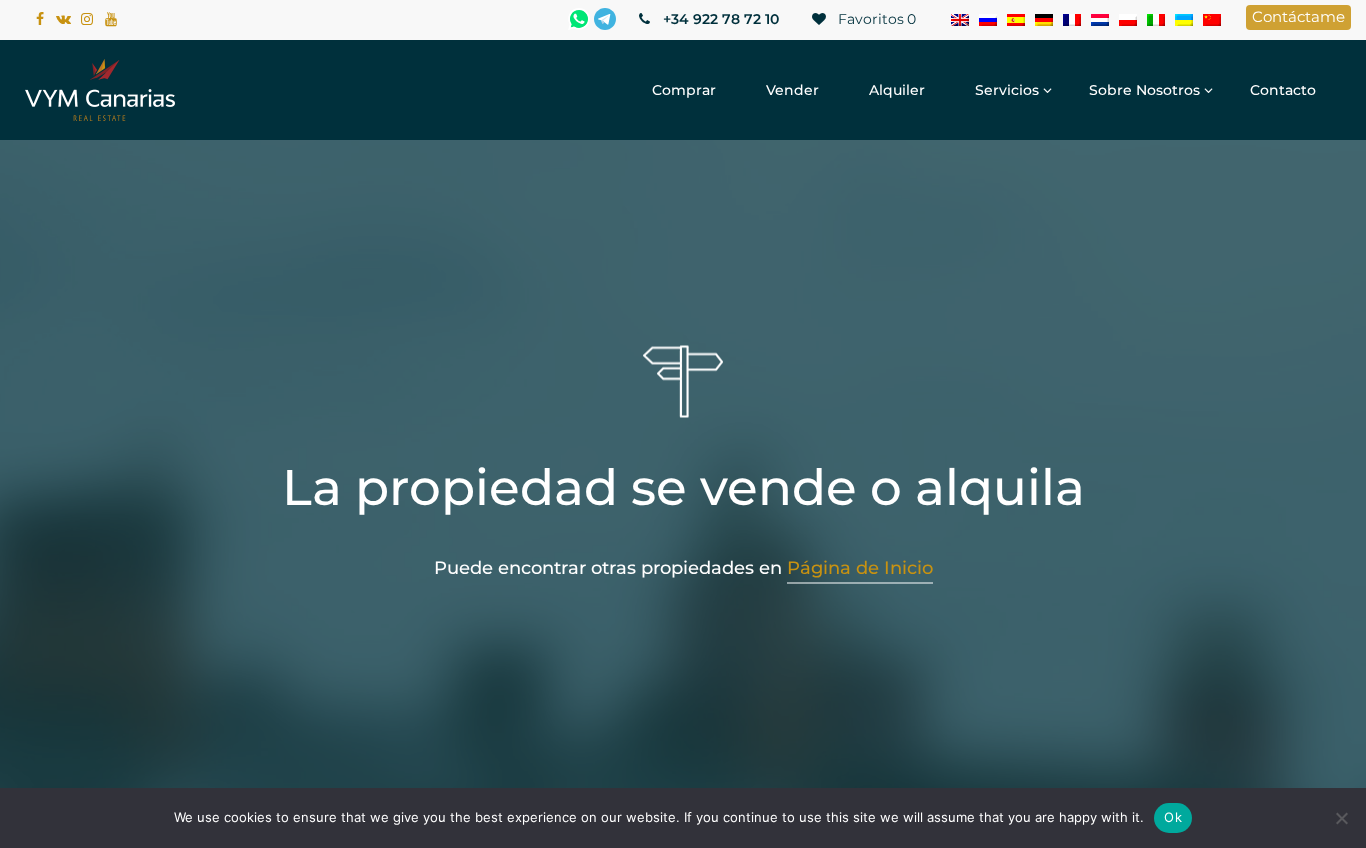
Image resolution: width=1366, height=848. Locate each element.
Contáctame (1298, 16)
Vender (792, 90)
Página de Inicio (860, 568)
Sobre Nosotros (1144, 90)
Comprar (684, 90)
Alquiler (897, 90)
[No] (1341, 818)
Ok (1173, 817)
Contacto (1283, 90)
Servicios (1007, 90)
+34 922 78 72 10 (719, 19)
